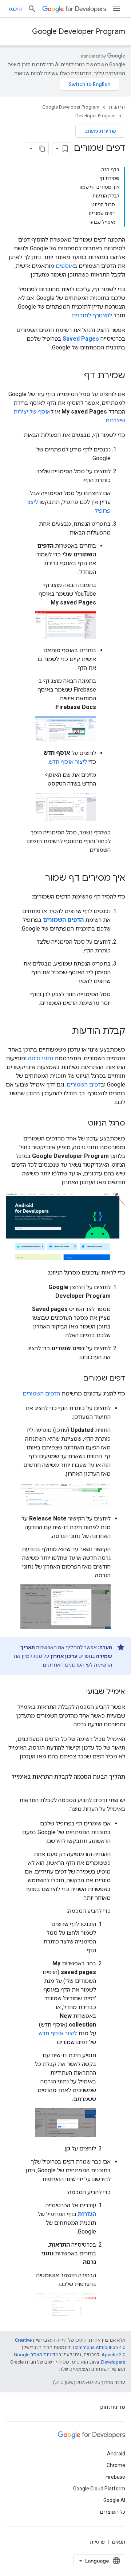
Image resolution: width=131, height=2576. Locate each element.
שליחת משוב (100, 131)
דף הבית (117, 107)
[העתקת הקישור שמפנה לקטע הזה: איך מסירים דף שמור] (38, 878)
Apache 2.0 (113, 2355)
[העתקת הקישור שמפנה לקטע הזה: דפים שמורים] (76, 1379)
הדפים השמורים (41, 1393)
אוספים (65, 266)
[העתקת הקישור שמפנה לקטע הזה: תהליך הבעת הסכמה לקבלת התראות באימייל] (118, 1786)
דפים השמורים (84, 1085)
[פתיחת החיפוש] (32, 9)
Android (116, 2454)
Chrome (116, 2465)
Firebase (115, 2477)
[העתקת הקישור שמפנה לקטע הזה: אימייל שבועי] (79, 1692)
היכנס (15, 9)
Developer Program (96, 116)
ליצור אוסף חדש (68, 762)
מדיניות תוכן (112, 2407)
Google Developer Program (79, 32)
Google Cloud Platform (99, 2489)
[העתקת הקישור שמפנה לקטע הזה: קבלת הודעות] (65, 1031)
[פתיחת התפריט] (116, 9)
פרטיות (97, 2542)
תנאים (118, 2542)
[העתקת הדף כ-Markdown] (42, 149)
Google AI (114, 2500)
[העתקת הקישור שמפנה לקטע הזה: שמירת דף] (77, 376)
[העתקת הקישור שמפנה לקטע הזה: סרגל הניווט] (81, 1124)
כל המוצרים (112, 2512)
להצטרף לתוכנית (92, 315)
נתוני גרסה (41, 1058)
